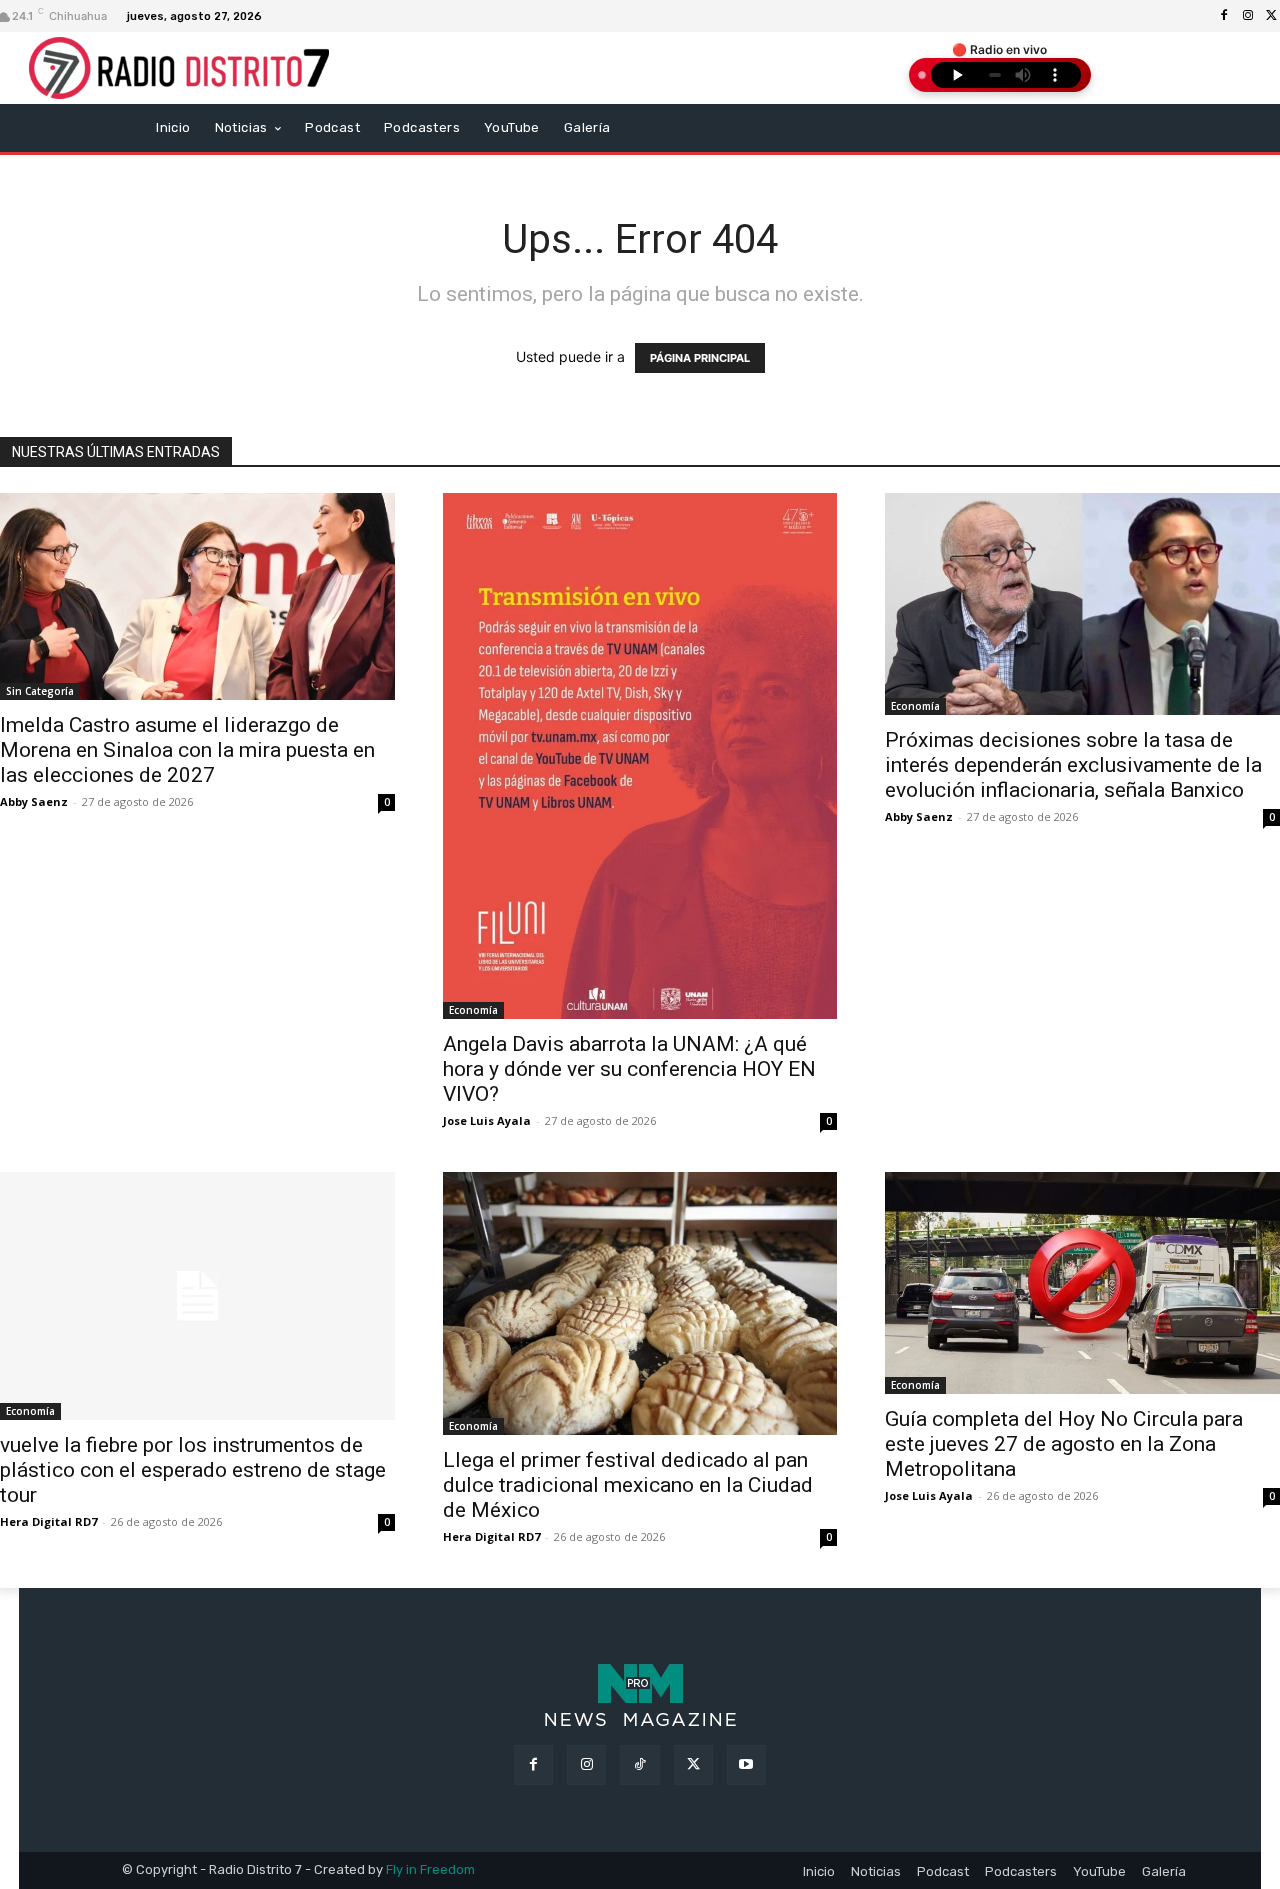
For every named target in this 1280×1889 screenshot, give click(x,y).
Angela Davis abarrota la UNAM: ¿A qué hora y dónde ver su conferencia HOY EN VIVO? (629, 1069)
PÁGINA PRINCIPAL (700, 358)
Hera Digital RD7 (48, 1521)
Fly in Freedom (430, 1869)
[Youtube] (746, 1764)
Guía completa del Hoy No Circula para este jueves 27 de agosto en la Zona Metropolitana (1064, 1444)
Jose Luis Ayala (487, 1120)
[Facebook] (1224, 16)
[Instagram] (1248, 16)
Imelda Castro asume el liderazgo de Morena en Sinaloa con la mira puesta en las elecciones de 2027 (187, 750)
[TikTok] (639, 1764)
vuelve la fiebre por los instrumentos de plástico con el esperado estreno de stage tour (193, 1470)
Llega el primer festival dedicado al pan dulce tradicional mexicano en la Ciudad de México (628, 1485)
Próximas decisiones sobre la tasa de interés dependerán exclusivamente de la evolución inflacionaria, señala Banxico (1073, 765)
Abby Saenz (34, 801)
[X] (693, 1764)
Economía (473, 1010)
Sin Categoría (40, 691)
